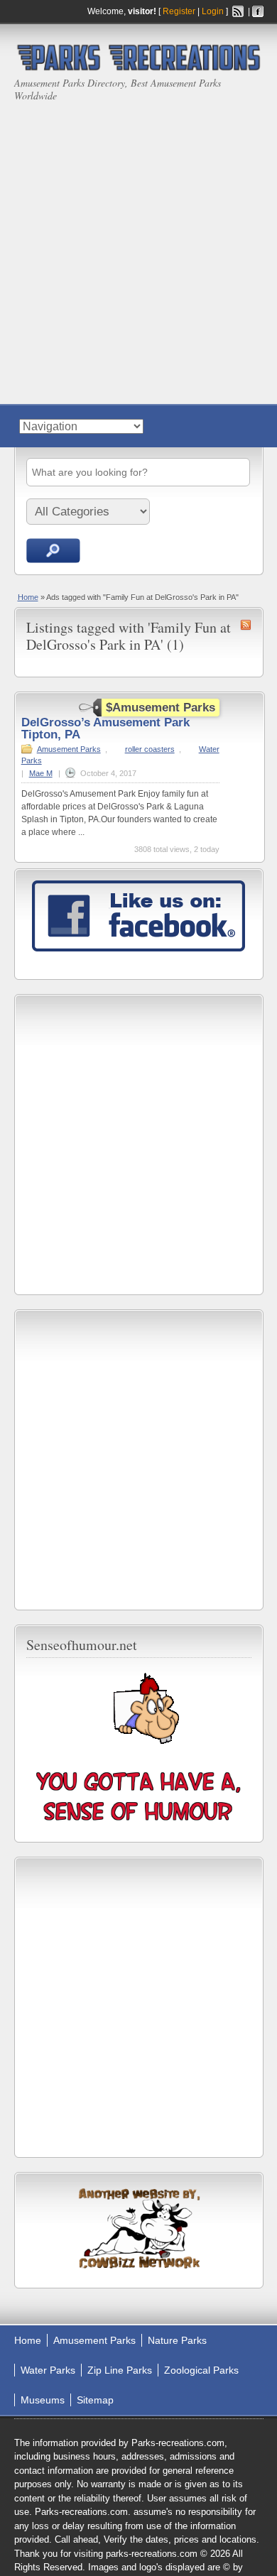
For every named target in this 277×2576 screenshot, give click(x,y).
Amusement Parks (69, 749)
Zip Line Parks (120, 2370)
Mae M (41, 773)
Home (28, 597)
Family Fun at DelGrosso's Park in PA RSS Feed (246, 625)
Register (179, 11)
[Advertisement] (138, 248)
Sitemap (95, 2400)
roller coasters (150, 749)
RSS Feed (238, 11)
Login (213, 11)
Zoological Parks (201, 2370)
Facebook (258, 11)
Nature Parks (177, 2340)
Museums (43, 2400)
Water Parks (48, 2370)
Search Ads (53, 551)
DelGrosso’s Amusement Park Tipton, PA (105, 728)
